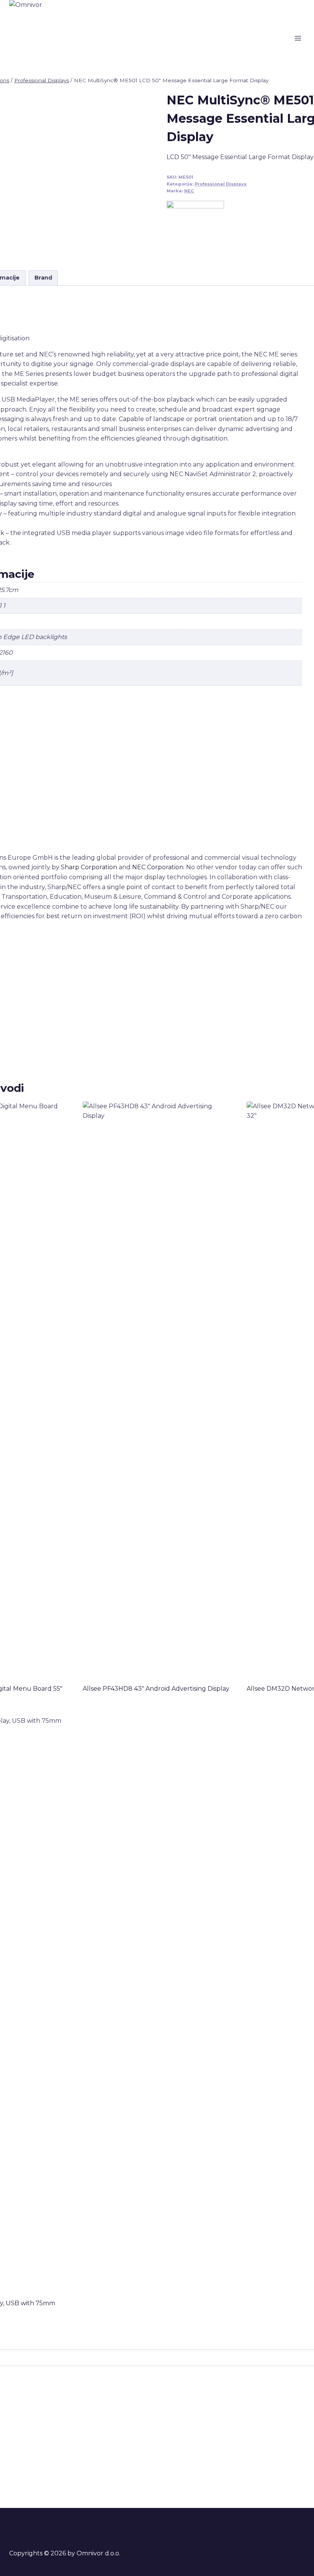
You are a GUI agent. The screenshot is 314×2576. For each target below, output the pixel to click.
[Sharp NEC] (195, 229)
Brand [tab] (43, 278)
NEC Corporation (158, 867)
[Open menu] (298, 38)
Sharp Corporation (89, 867)
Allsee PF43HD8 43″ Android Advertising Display (156, 1689)
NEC (189, 191)
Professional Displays (221, 184)
